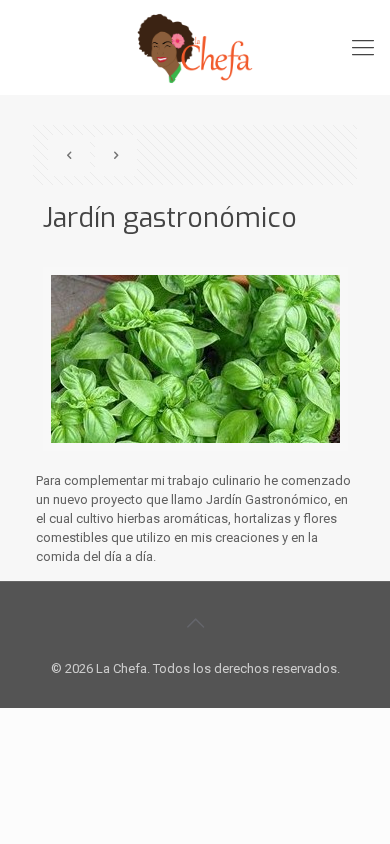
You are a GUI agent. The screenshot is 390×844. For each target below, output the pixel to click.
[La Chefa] (195, 47)
